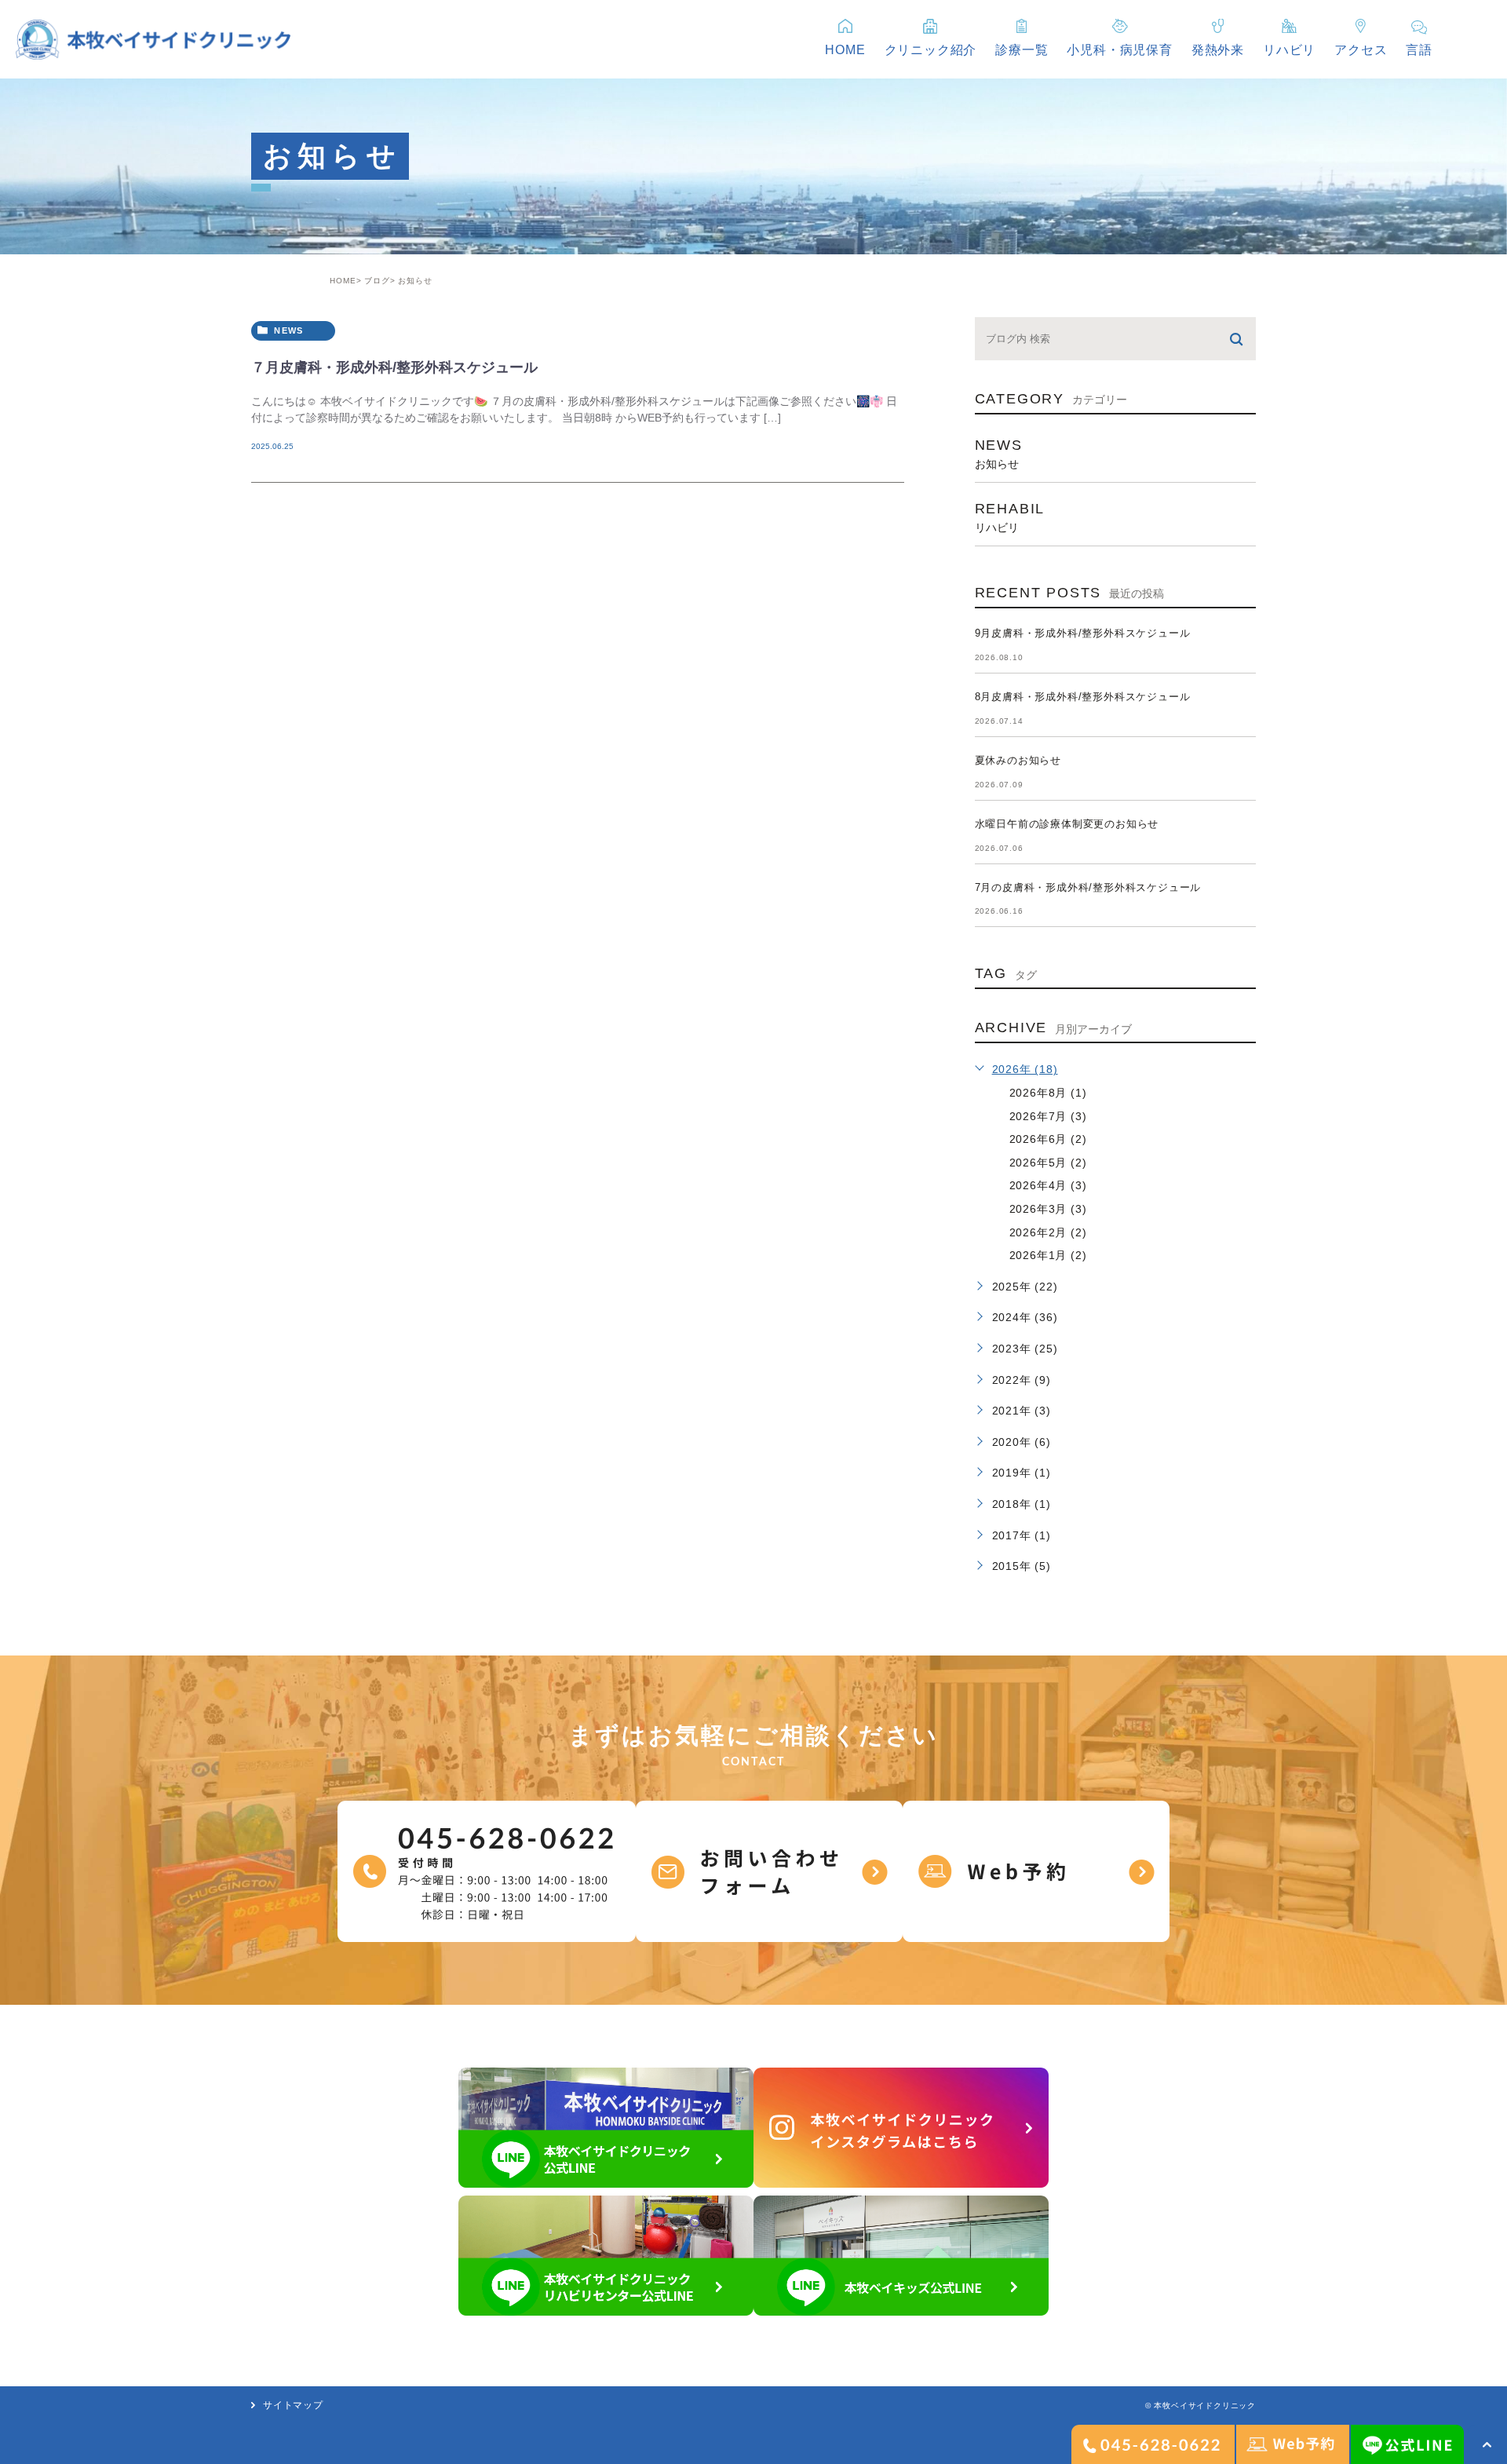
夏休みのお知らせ (1018, 760)
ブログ (377, 281)
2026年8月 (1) (1048, 1093)
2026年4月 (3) (1048, 1185)
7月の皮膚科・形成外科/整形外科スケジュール (1088, 887)
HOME (343, 281)
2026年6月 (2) (1048, 1139)
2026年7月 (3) (1048, 1116)
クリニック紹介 (931, 50)
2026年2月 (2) (1048, 1232)
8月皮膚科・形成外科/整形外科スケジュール (1083, 697)
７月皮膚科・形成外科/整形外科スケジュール (394, 367)
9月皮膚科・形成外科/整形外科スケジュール (1083, 633)
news (288, 330)
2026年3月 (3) (1048, 1209)
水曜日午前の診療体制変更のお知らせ (1067, 824)
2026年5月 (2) (1048, 1163)
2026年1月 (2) (1048, 1255)
